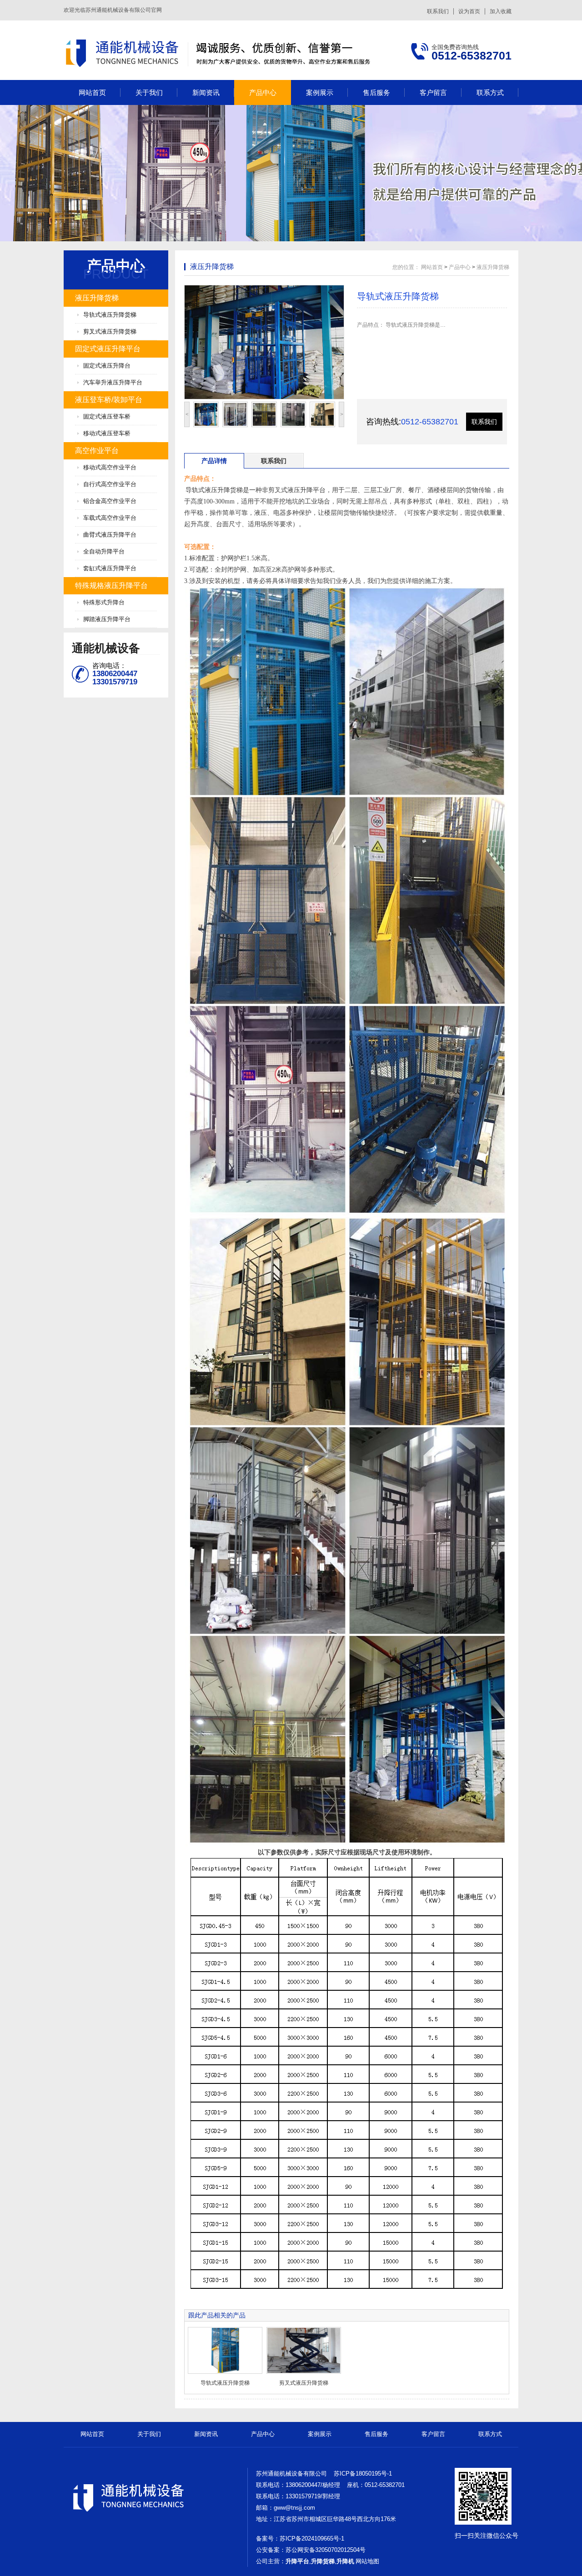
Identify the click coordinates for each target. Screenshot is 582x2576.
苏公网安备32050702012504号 (326, 2550)
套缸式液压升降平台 (110, 568)
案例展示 (320, 92)
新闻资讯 (206, 92)
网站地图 (367, 2561)
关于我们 (149, 92)
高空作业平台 (97, 451)
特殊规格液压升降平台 (111, 585)
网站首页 (92, 92)
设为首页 (469, 11)
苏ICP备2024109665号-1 (312, 2539)
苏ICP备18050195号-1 (363, 2474)
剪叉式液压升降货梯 (110, 331)
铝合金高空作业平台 (110, 501)
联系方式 (490, 92)
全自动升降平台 (104, 551)
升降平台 (297, 2561)
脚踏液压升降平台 (107, 619)
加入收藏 (501, 11)
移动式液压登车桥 (107, 433)
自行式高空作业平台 (110, 484)
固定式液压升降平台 (108, 349)
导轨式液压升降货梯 (110, 315)
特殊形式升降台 (104, 602)
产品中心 (263, 92)
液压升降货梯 (97, 298)
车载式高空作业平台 (110, 518)
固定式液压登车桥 (107, 416)
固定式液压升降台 (107, 366)
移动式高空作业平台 (110, 467)
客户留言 (433, 92)
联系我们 (438, 11)
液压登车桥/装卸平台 (109, 400)
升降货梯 (323, 2561)
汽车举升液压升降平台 (113, 382)
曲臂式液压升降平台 (110, 535)
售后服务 (376, 92)
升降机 (345, 2561)
